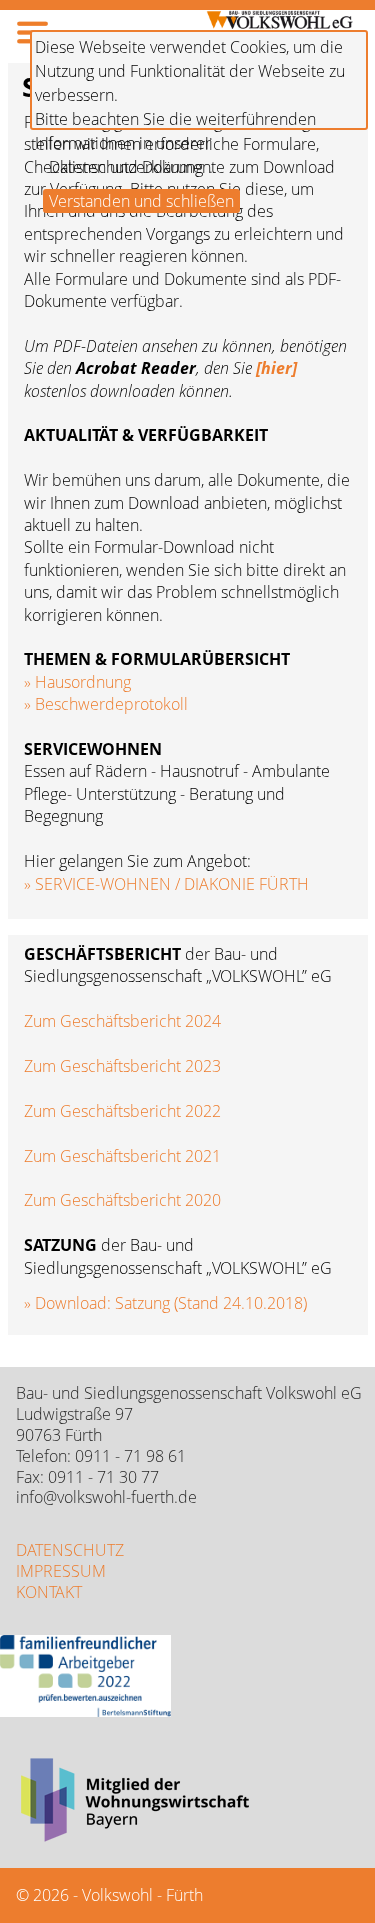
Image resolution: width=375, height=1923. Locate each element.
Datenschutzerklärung (126, 167)
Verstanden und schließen (141, 201)
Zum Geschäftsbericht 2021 (122, 1156)
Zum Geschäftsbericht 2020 (122, 1200)
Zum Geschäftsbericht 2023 (122, 1066)
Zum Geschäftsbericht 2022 (122, 1111)
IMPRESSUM (61, 1571)
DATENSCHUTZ (70, 1550)
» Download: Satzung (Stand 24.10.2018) (165, 1303)
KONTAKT (49, 1592)
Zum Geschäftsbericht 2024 (122, 1021)
